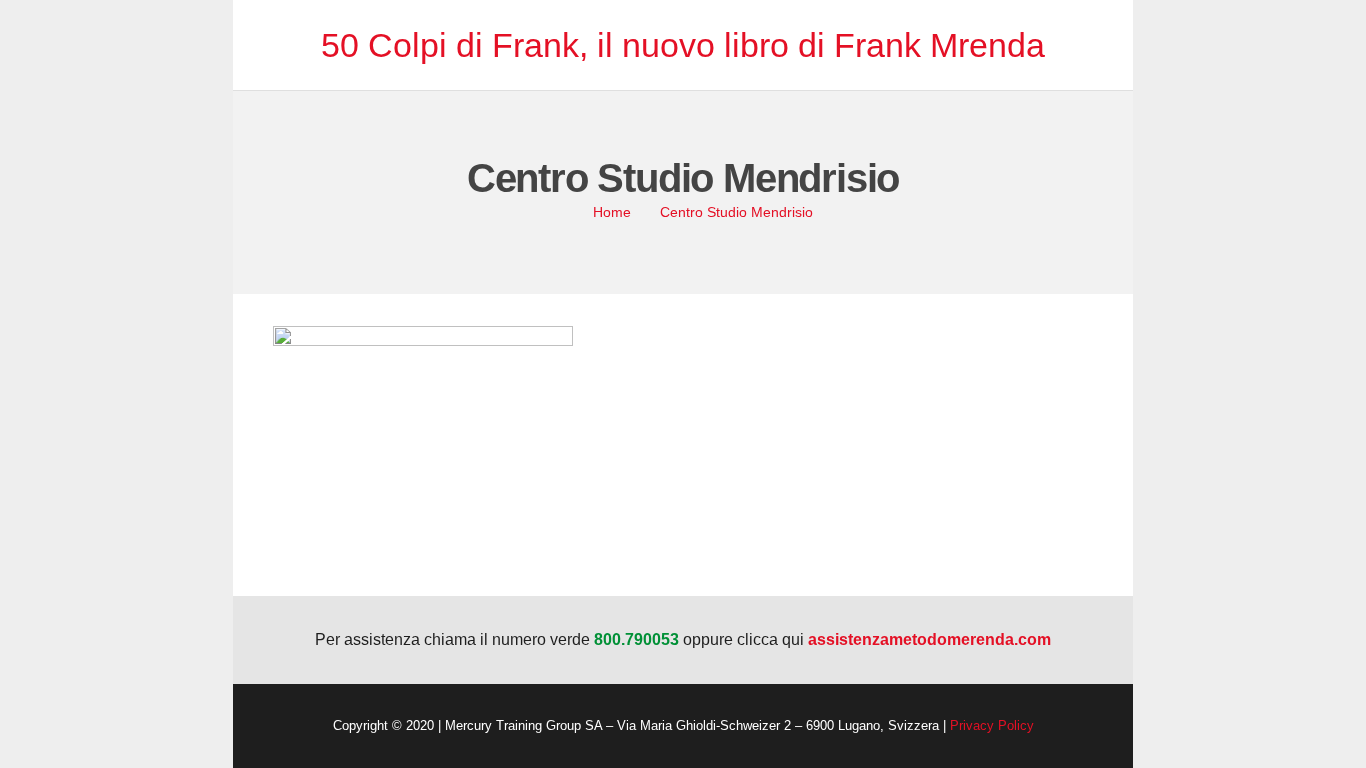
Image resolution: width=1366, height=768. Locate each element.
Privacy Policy (992, 725)
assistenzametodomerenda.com (929, 639)
